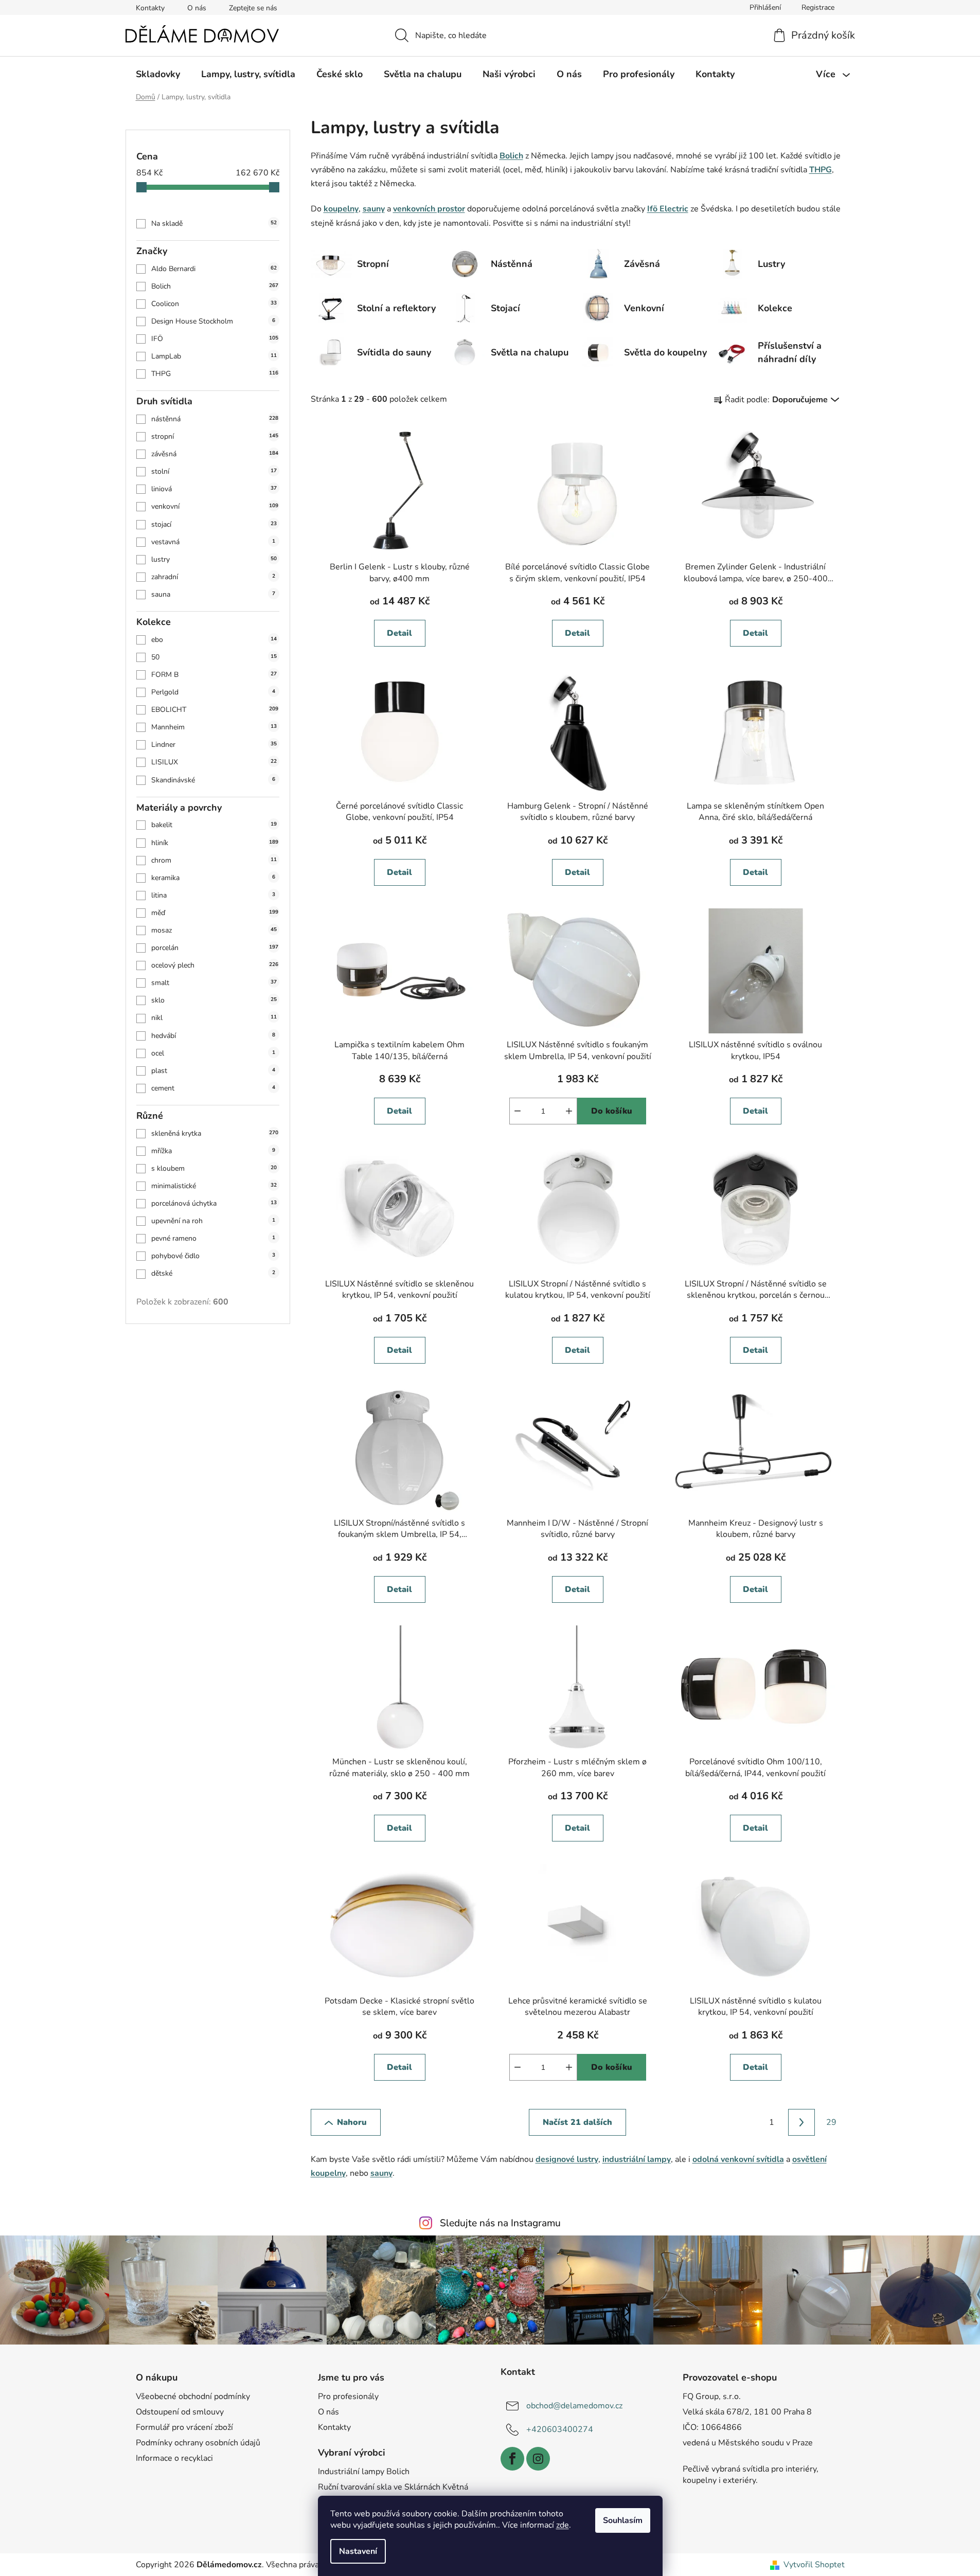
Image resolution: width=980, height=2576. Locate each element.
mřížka (213, 1151)
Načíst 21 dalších (577, 2122)
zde (563, 2525)
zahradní (213, 577)
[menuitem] (158, 74)
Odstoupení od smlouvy (180, 2412)
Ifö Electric (668, 209)
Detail (399, 633)
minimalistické (214, 1186)
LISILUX (214, 762)
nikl (214, 1018)
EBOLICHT (215, 710)
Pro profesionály (348, 2396)
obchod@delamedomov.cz (574, 2405)
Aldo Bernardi (214, 269)
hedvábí (213, 1036)
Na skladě (214, 223)
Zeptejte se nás (253, 8)
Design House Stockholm (213, 321)
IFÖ (215, 339)
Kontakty (150, 8)
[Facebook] (512, 2459)
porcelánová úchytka (214, 1203)
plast (213, 1071)
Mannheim (214, 727)
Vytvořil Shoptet (814, 2565)
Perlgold (213, 692)
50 (214, 657)
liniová (214, 489)
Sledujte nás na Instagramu (500, 2223)
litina (213, 895)
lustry (214, 559)
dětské (213, 1273)
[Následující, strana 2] (801, 2122)
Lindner (214, 745)
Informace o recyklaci (174, 2458)
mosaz (214, 930)
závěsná (215, 454)
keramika (213, 878)
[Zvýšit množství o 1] (569, 1111)
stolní (214, 471)
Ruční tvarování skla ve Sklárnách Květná (393, 2487)
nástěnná (215, 419)
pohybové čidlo (213, 1256)
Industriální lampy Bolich (364, 2472)
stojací (214, 524)
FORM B (214, 675)
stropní (215, 436)
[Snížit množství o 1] (518, 1111)
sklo (214, 1000)
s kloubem (214, 1168)
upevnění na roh (213, 1221)
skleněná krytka (215, 1133)
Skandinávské (213, 780)
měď (215, 913)
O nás (197, 8)
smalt (214, 983)
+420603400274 (560, 2429)
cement (213, 1088)
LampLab (214, 356)
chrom (214, 860)
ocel (213, 1053)
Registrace (818, 7)
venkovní (215, 506)
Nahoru (352, 2122)
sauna (213, 594)
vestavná (213, 542)
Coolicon (214, 304)
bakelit (214, 825)
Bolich (215, 286)
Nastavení (358, 2551)
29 (831, 2122)
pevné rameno (213, 1238)
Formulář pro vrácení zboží (184, 2427)
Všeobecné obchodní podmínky (193, 2396)
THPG (215, 374)
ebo (214, 640)
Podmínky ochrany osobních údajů (198, 2443)
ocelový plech (215, 965)
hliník (215, 843)
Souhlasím (623, 2520)
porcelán (215, 948)
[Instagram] (538, 2459)
